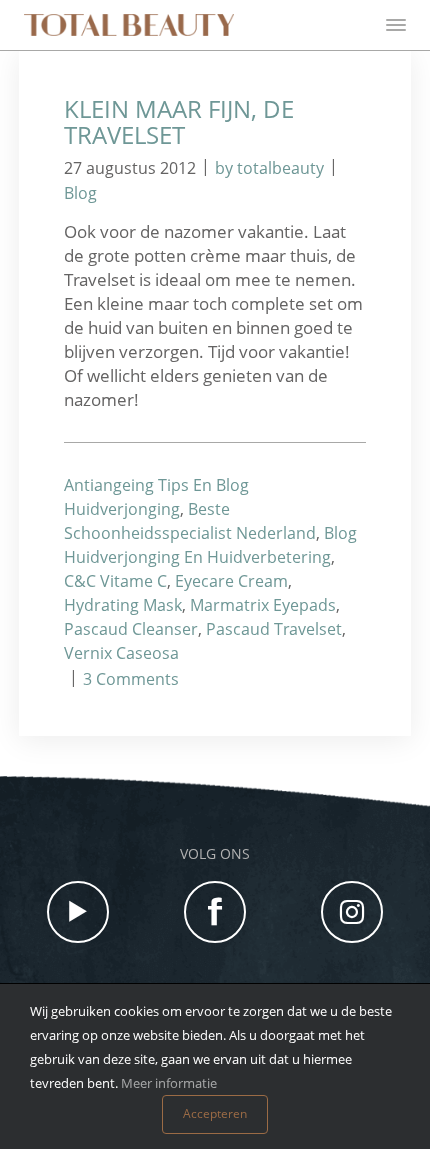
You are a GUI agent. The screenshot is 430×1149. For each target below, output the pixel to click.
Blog (80, 193)
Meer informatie (169, 1083)
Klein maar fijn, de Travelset (179, 121)
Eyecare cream (231, 581)
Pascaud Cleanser (131, 629)
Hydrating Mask (123, 605)
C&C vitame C (115, 581)
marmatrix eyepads (263, 605)
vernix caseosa (121, 653)
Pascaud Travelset (274, 629)
